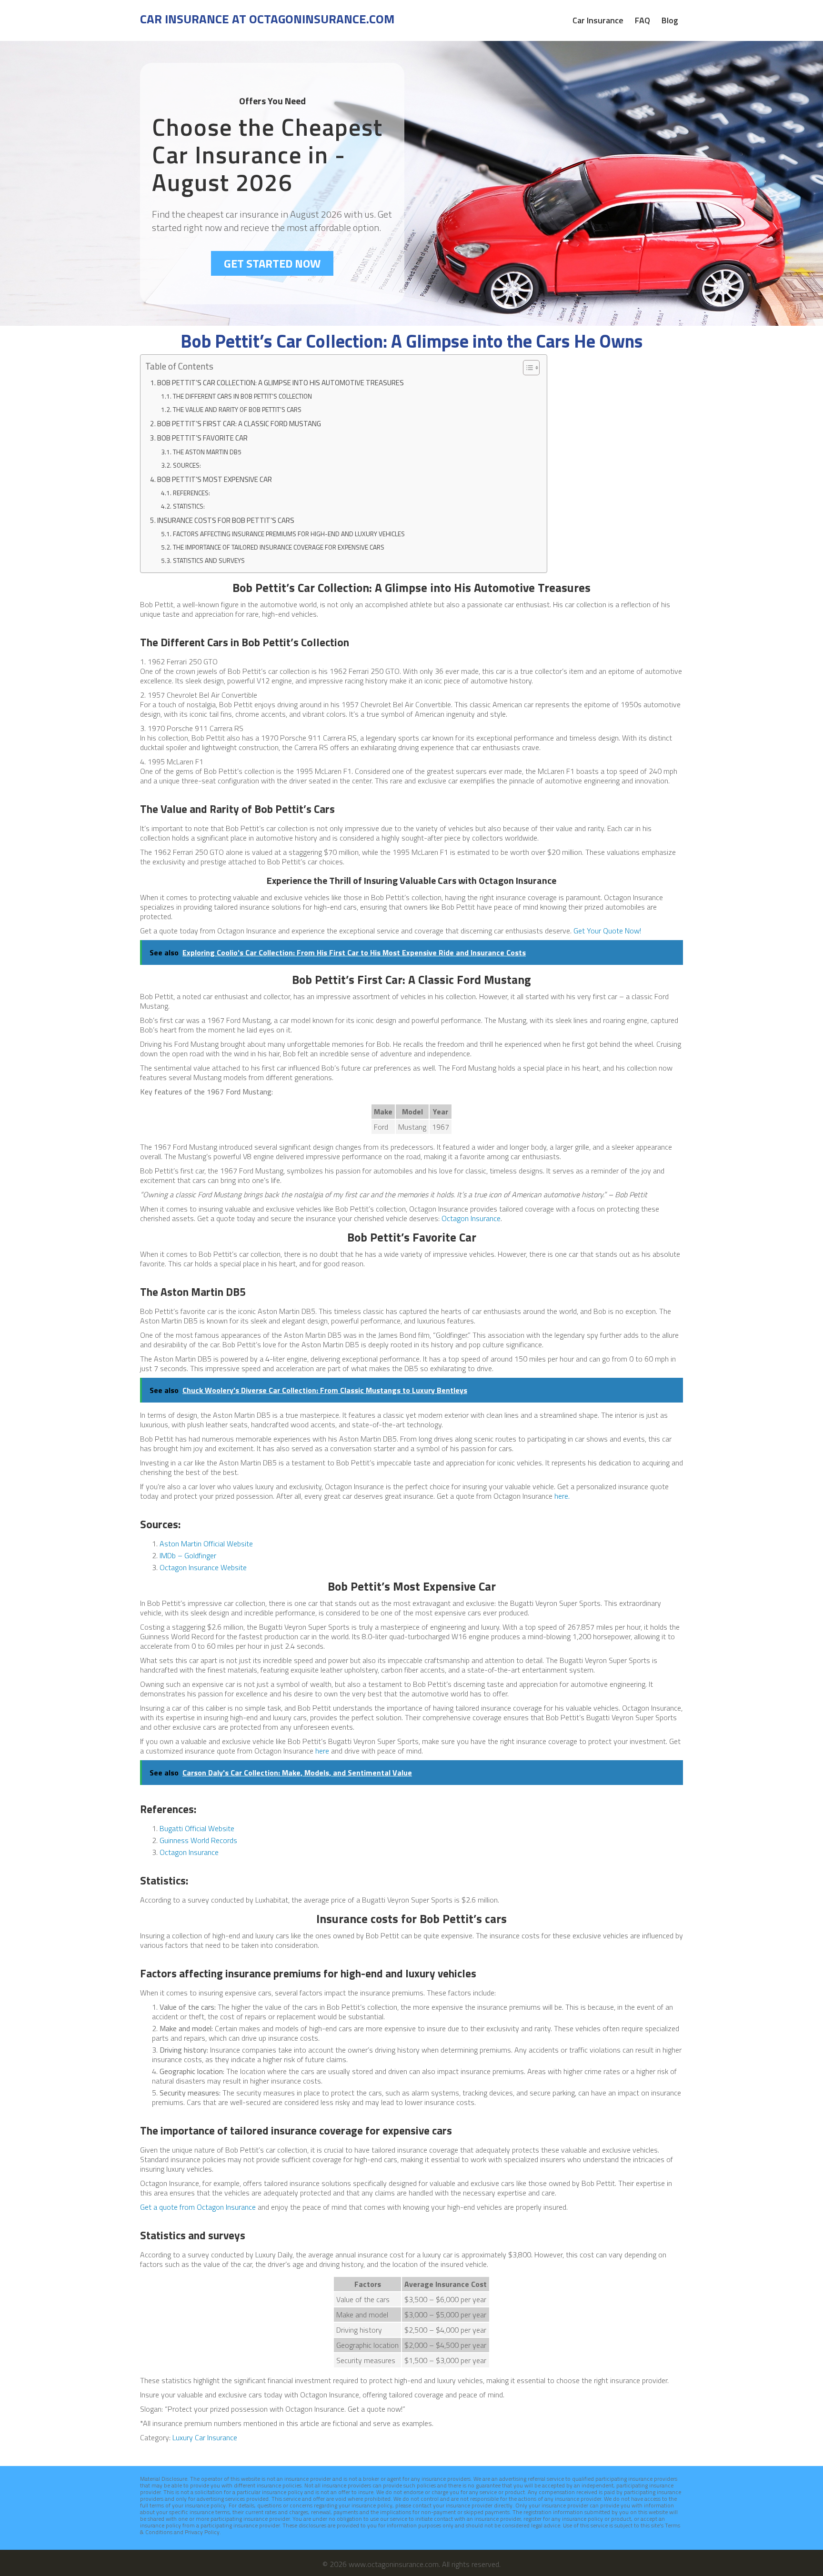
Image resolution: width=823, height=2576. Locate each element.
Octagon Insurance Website (203, 1567)
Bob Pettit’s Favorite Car (202, 438)
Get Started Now (272, 263)
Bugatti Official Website (197, 1828)
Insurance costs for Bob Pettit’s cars (226, 520)
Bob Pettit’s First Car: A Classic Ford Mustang (239, 424)
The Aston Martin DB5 (207, 452)
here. (562, 1496)
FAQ (642, 20)
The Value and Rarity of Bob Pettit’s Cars (237, 410)
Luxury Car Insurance (205, 2437)
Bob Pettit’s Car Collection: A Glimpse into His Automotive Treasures (281, 383)
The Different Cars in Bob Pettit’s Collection (242, 396)
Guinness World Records (198, 1840)
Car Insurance (598, 20)
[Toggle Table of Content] (527, 368)
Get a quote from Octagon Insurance (198, 2207)
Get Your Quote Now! (607, 931)
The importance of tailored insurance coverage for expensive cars (279, 547)
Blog (670, 20)
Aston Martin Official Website (206, 1544)
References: (191, 493)
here (322, 1751)
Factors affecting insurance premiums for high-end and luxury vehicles (289, 534)
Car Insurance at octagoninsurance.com (267, 19)
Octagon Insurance (471, 1218)
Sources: (187, 465)
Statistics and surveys (209, 561)
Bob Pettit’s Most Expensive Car (215, 479)
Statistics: (189, 506)
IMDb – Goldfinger (188, 1555)
